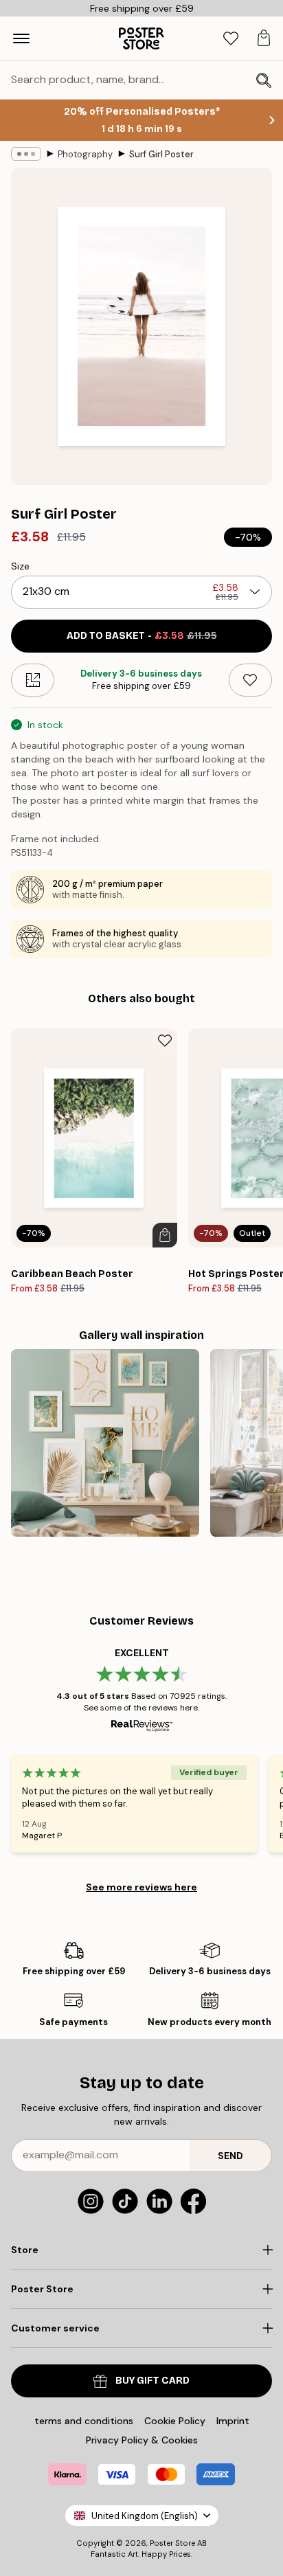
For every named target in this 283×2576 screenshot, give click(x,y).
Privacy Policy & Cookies (142, 2440)
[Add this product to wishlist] (250, 680)
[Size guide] (33, 680)
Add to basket (142, 636)
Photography (85, 154)
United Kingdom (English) (145, 2516)
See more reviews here (141, 1887)
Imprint (233, 2421)
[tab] (231, 39)
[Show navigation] (21, 38)
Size (20, 566)
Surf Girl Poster (161, 154)
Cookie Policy (175, 2421)
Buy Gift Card (152, 2381)
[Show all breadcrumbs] (26, 154)
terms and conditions (84, 2421)
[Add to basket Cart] (165, 1235)
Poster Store (172, 2543)
